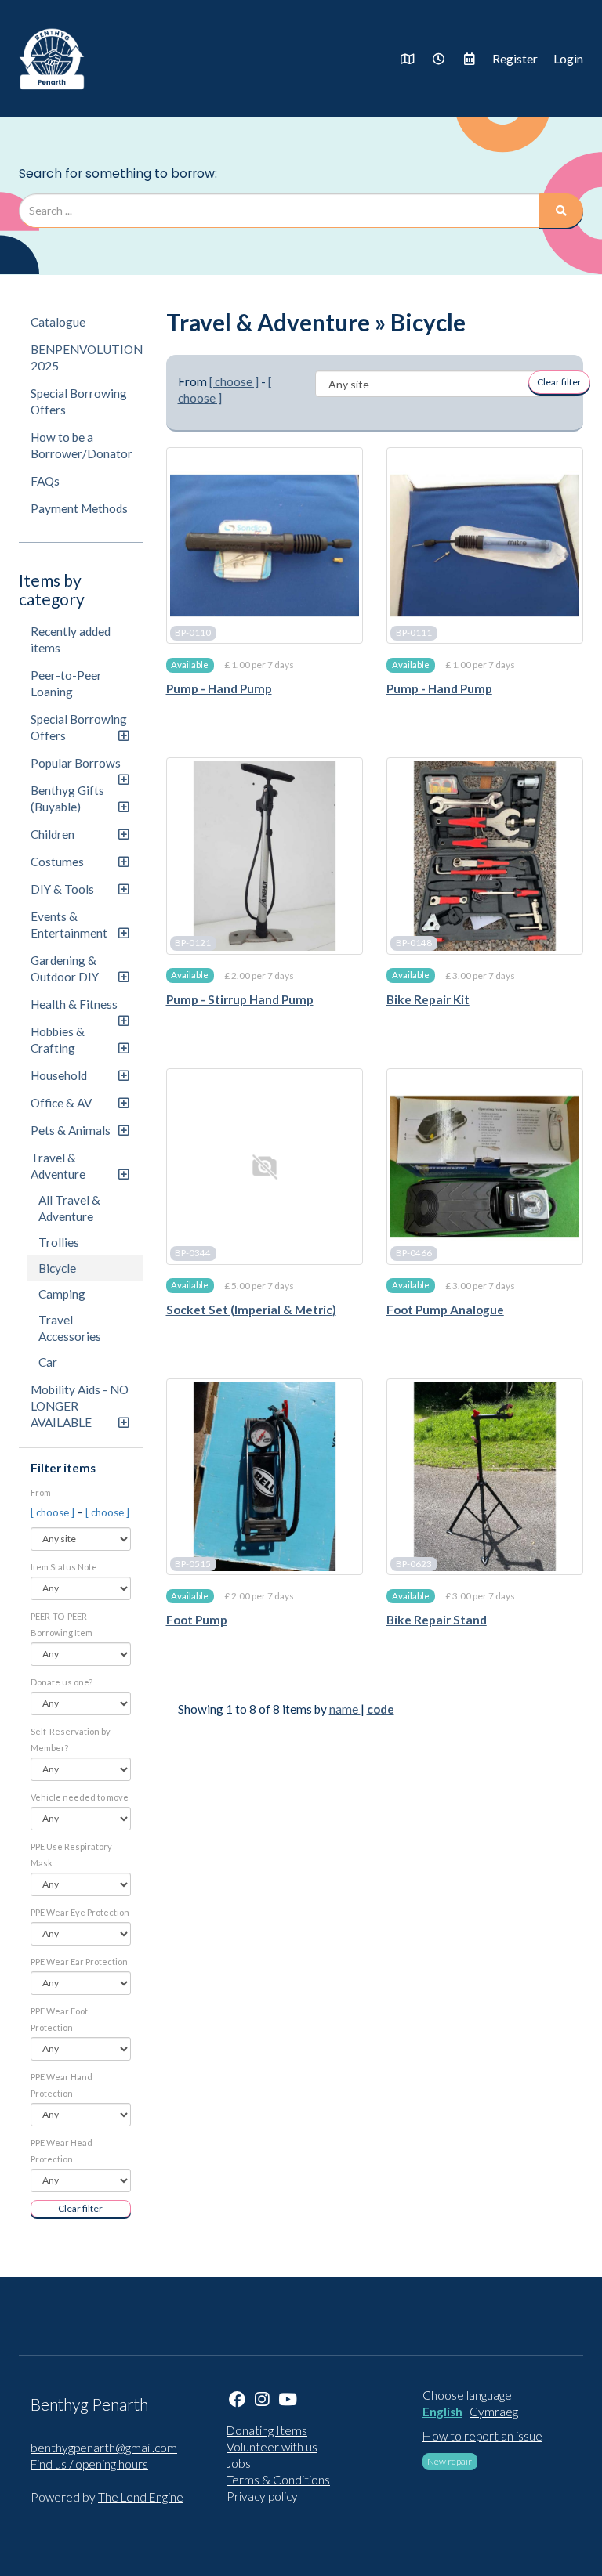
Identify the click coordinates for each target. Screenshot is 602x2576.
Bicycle (57, 1268)
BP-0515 (193, 1564)
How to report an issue (482, 2436)
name (345, 1709)
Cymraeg (494, 2412)
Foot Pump (197, 1620)
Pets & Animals (71, 1130)
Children (53, 834)
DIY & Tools (62, 889)
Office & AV (61, 1103)
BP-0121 (193, 943)
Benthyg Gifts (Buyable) (67, 798)
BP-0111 (414, 632)
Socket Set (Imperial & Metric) (251, 1310)
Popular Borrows (76, 763)
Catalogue (58, 322)
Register (515, 59)
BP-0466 (414, 1254)
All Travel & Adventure (69, 1208)
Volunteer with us (272, 2447)
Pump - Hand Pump (219, 688)
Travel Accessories (70, 1328)
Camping (62, 1294)
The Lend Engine (141, 2497)
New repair (450, 2461)
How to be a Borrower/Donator (82, 445)
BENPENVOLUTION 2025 (87, 358)
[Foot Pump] (265, 1477)
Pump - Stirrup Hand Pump (240, 999)
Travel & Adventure (58, 1166)
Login (568, 59)
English (442, 2412)
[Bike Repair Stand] (485, 1477)
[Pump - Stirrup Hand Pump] (265, 856)
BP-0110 (193, 632)
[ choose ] (54, 1512)
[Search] (561, 211)
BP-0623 (414, 1564)
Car (48, 1362)
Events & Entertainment (69, 925)
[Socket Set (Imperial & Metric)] (265, 1167)
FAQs (45, 481)
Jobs (239, 2463)
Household (59, 1075)
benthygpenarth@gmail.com (104, 2448)
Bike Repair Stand (437, 1620)
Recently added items (71, 639)
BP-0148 (414, 943)
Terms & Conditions (278, 2480)
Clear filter (80, 2208)
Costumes (57, 862)
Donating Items (267, 2430)
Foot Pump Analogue (445, 1310)
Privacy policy (262, 2496)
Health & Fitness (74, 1004)
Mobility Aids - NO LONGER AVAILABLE (80, 1406)
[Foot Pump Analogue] (485, 1167)
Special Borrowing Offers (79, 401)
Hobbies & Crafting (58, 1040)
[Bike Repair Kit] (485, 856)
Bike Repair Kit (428, 999)
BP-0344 (193, 1254)
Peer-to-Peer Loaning (66, 683)
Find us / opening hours (89, 2464)
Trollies (59, 1242)
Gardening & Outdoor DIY (65, 968)
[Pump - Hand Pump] (265, 546)
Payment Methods (79, 508)
